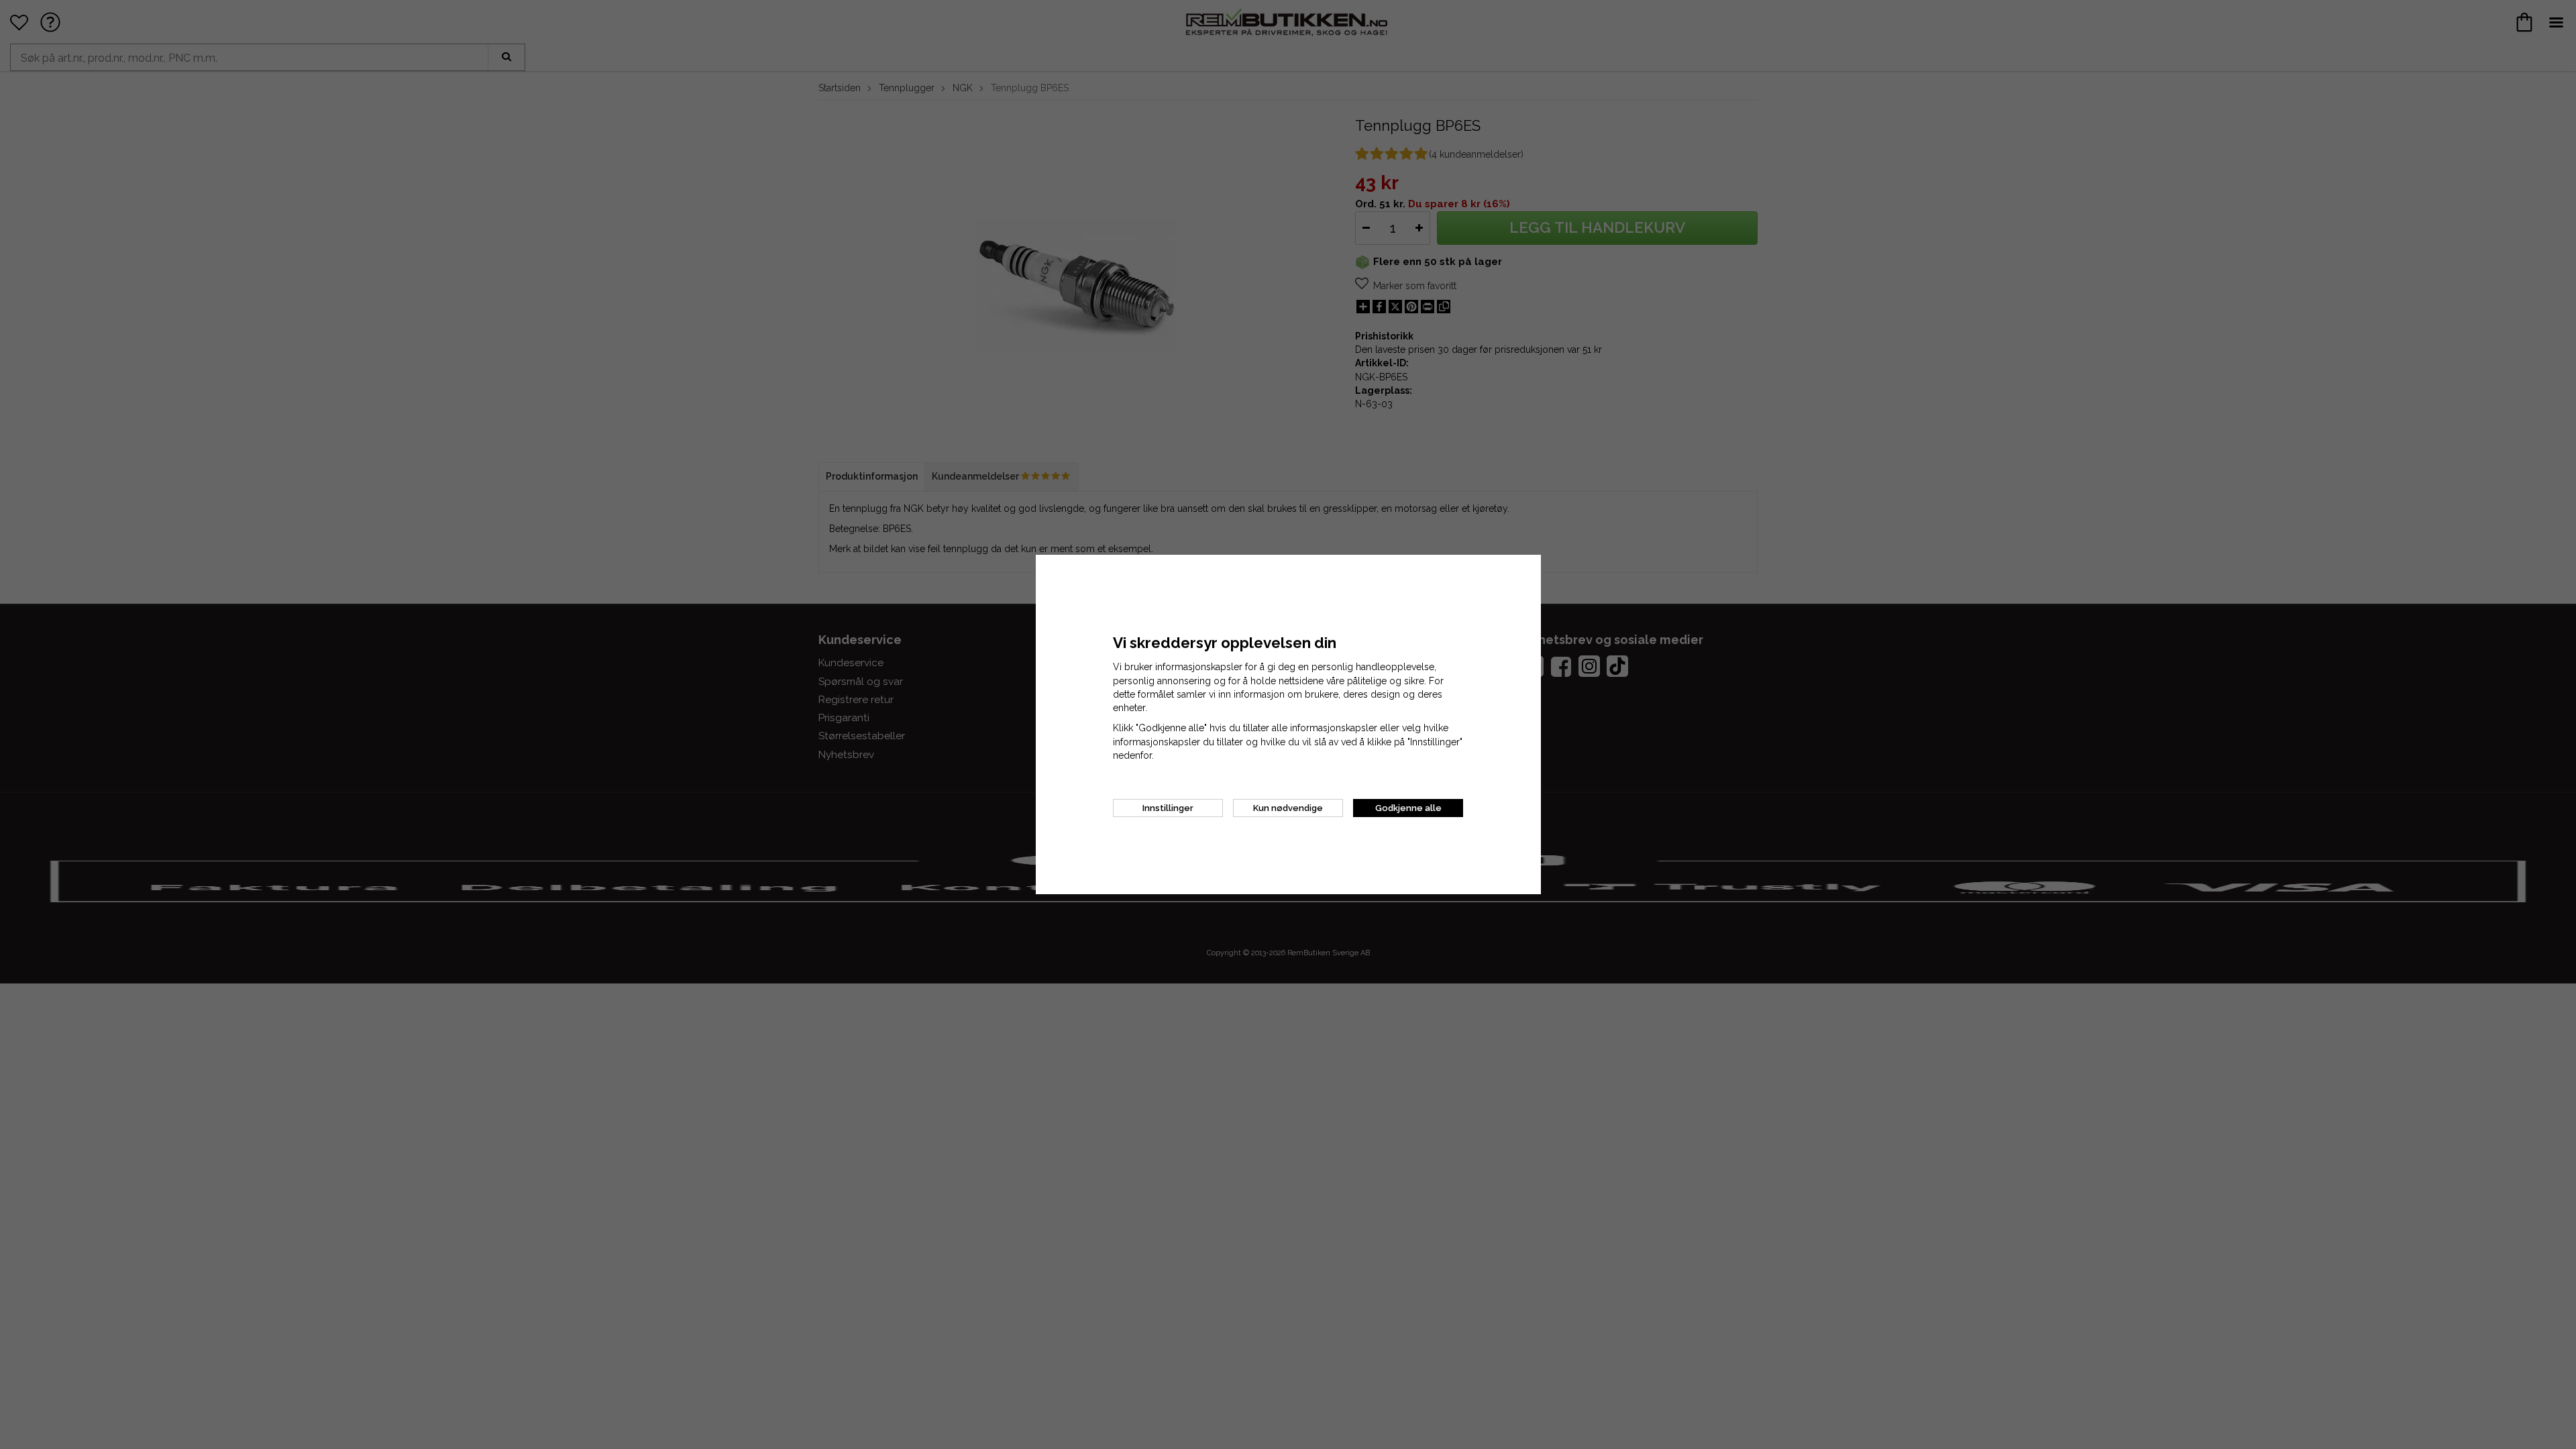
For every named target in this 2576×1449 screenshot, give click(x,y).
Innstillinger (1168, 808)
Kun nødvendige (1288, 808)
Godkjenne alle (1408, 808)
